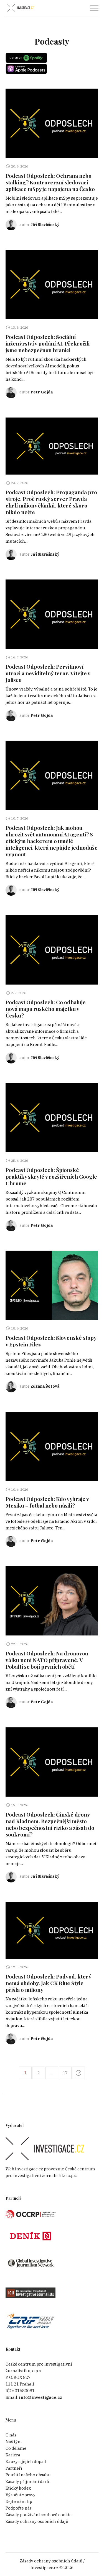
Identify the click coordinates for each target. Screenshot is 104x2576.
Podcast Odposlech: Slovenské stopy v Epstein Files (51, 1341)
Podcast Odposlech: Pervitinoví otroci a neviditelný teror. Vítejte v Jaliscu (48, 673)
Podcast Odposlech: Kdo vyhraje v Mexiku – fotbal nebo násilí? (47, 1502)
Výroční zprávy (21, 2495)
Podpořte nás (19, 2508)
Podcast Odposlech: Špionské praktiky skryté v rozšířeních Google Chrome (51, 1176)
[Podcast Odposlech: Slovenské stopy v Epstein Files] (52, 1285)
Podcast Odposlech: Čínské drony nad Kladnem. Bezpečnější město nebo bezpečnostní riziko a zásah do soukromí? (50, 1824)
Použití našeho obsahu (28, 2475)
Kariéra (13, 2455)
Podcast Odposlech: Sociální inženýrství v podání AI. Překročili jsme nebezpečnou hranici (48, 343)
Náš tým (14, 2442)
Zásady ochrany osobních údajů (37, 2521)
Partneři (14, 2468)
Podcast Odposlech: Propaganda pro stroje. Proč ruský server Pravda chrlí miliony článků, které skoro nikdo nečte (51, 502)
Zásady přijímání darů (27, 2481)
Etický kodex (18, 2488)
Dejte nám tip (19, 2501)
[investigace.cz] (20, 8)
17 (65, 2073)
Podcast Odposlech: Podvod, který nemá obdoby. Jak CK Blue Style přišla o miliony (49, 1983)
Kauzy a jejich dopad (26, 2462)
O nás (11, 2435)
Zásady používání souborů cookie (39, 2515)
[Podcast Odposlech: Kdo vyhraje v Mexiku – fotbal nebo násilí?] (52, 1447)
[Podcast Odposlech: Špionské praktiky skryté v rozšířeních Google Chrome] (52, 1118)
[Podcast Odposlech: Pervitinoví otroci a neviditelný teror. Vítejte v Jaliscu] (52, 614)
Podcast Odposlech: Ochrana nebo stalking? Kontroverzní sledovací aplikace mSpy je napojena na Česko (50, 182)
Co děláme (16, 2448)
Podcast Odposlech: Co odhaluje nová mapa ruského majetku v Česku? (46, 1009)
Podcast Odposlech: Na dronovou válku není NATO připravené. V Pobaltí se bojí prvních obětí (47, 1660)
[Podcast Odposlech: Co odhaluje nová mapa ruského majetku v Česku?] (52, 950)
